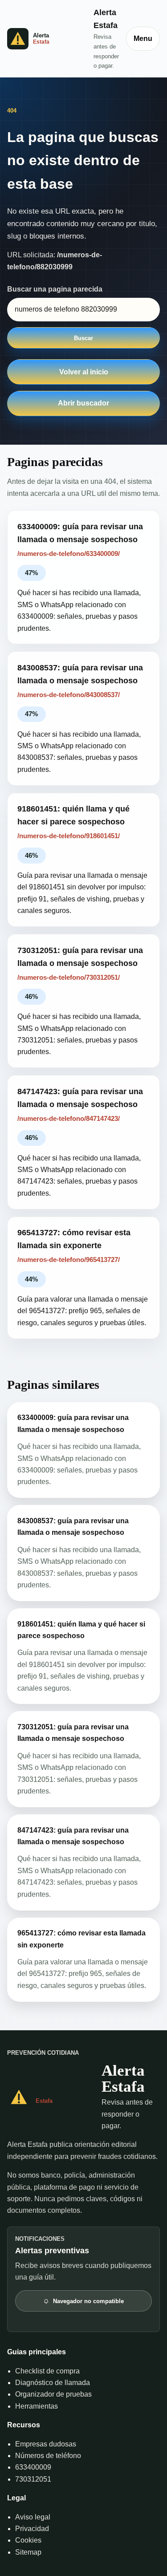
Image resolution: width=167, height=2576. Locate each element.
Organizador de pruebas (53, 2394)
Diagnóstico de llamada (53, 2383)
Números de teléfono (48, 2456)
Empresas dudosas (46, 2444)
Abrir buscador (83, 403)
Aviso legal (33, 2517)
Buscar (83, 338)
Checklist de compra (47, 2371)
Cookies (28, 2540)
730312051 (33, 2479)
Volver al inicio (84, 372)
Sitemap (28, 2552)
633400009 (33, 2467)
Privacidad (32, 2529)
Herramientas (37, 2406)
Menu (143, 39)
